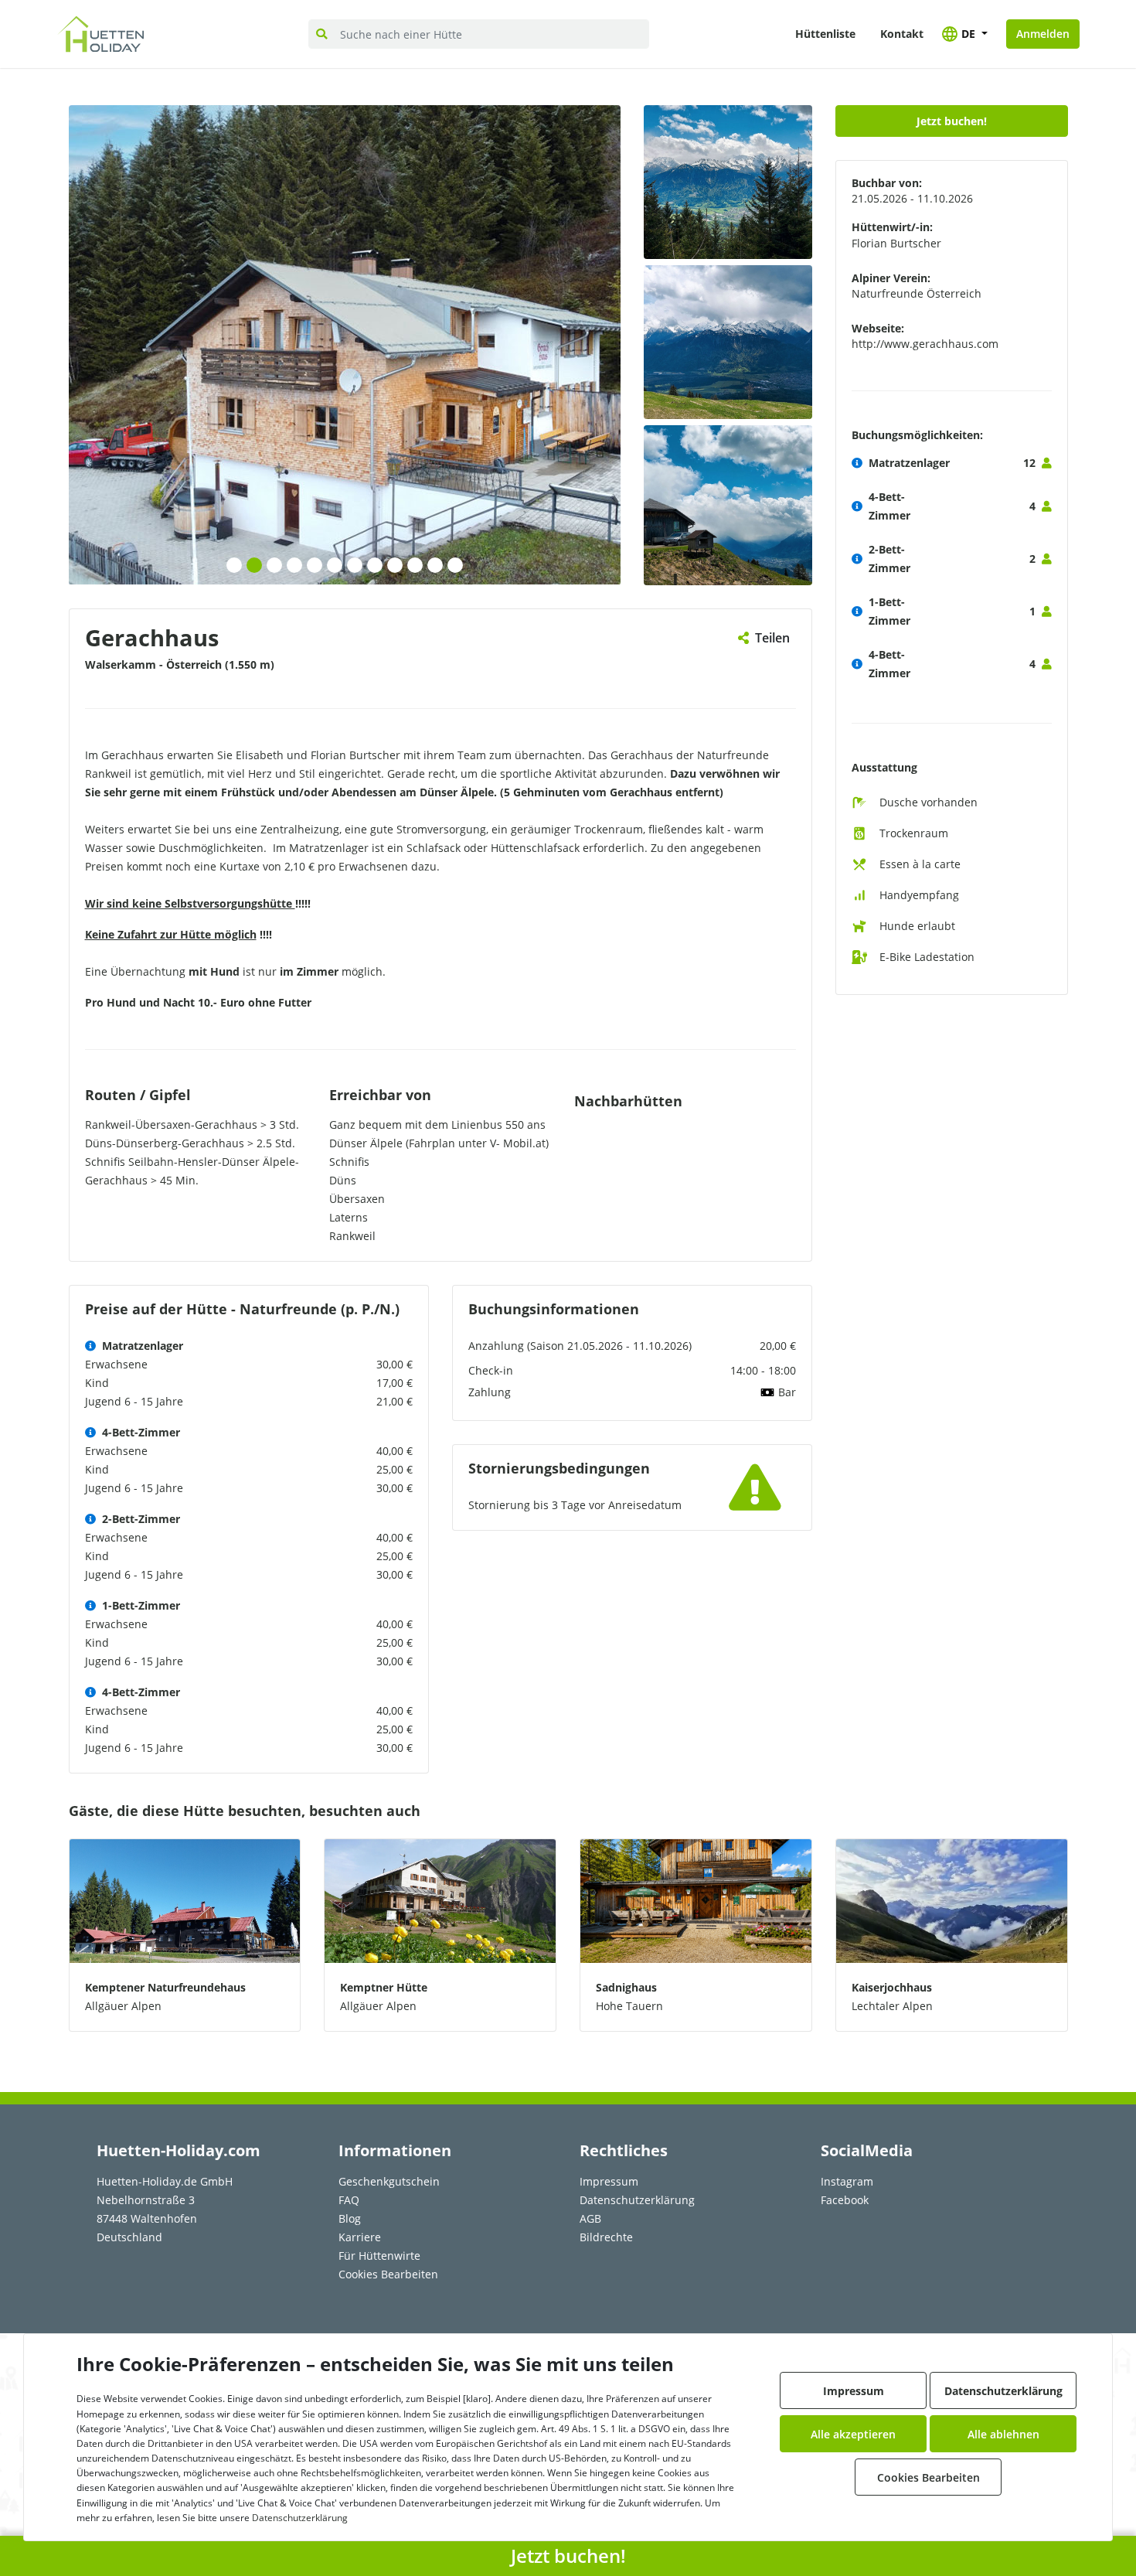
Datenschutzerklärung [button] (1003, 2391)
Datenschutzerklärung (637, 2200)
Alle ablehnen (1003, 2434)
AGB (590, 2218)
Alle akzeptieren (853, 2434)
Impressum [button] (854, 2391)
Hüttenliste (825, 34)
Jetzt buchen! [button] (952, 121)
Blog (350, 2218)
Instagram (847, 2181)
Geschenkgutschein (389, 2181)
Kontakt (902, 34)
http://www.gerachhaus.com (925, 344)
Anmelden (1043, 34)
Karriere (360, 2237)
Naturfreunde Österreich (917, 293)
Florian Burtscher (896, 243)
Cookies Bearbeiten (388, 2274)
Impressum (609, 2181)
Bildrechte (606, 2237)
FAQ (349, 2200)
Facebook (845, 2200)
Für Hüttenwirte (379, 2256)
